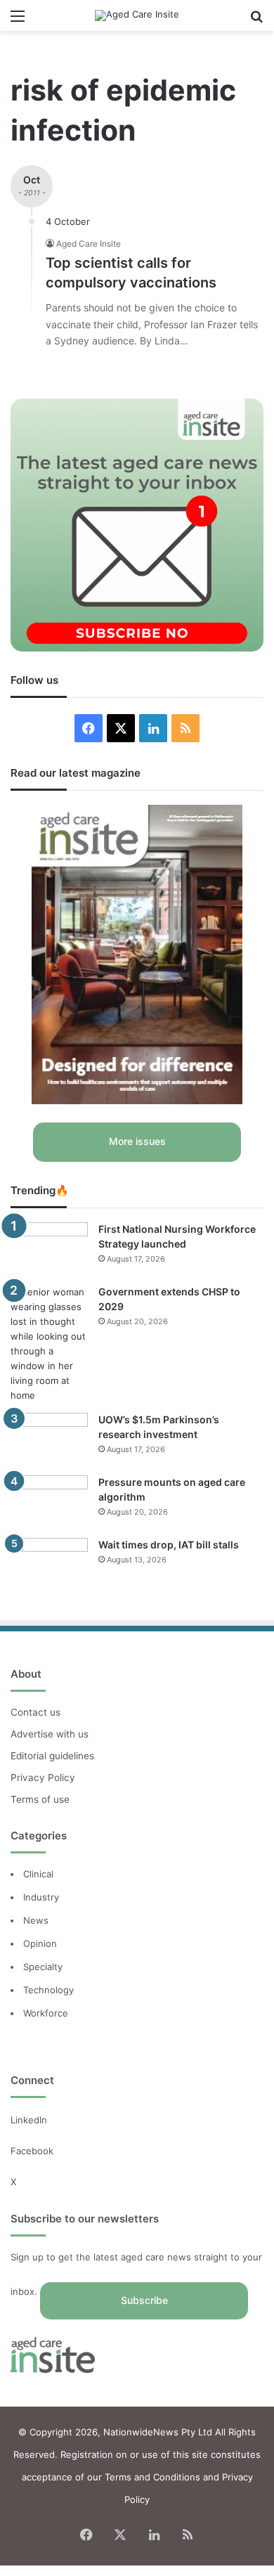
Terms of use (40, 1799)
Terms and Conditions (152, 2477)
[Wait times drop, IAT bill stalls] (49, 1564)
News (36, 1920)
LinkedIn (29, 2120)
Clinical (40, 1874)
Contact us (35, 1712)
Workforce (46, 2013)
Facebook (33, 2151)
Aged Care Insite (89, 244)
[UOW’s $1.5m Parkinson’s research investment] (49, 1439)
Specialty (43, 1967)
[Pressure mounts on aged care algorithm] (49, 1502)
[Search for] (256, 21)
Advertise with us (50, 1734)
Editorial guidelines (52, 1756)
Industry (41, 1897)
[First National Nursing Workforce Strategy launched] (49, 1249)
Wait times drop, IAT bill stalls (169, 1545)
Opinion (40, 1943)
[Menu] (18, 21)
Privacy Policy (43, 1778)
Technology (48, 1990)
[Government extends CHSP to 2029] (49, 1344)
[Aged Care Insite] (137, 15)
